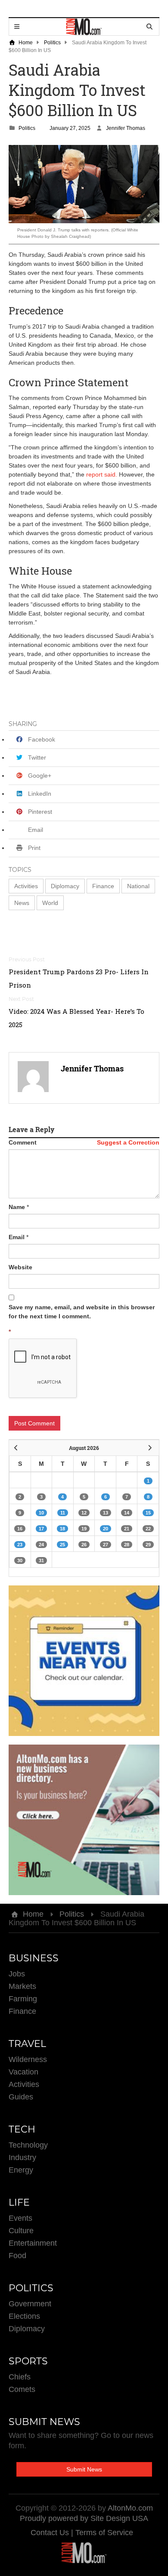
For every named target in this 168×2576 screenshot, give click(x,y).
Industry (22, 2157)
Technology (28, 2145)
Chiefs (20, 2377)
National (138, 886)
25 (62, 1545)
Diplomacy (65, 886)
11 (63, 1513)
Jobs (17, 1974)
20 (106, 1529)
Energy (21, 2170)
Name (17, 1207)
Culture (21, 2231)
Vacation (23, 2072)
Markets (22, 1986)
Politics (52, 43)
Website (20, 1267)
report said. (102, 474)
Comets (22, 2389)
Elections (24, 2316)
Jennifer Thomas (126, 128)
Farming (23, 1999)
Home (25, 43)
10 (41, 1513)
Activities (26, 886)
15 (148, 1513)
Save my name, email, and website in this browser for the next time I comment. (82, 1312)
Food (17, 2256)
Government (30, 2304)
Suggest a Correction (128, 1142)
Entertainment (33, 2243)
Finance (103, 886)
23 (20, 1545)
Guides (21, 2097)
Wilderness (28, 2059)
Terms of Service (104, 2533)
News (22, 903)
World (50, 903)
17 (41, 1529)
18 (62, 1529)
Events (20, 2218)
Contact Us (51, 2533)
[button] (26, 886)
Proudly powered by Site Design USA (84, 2518)
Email (17, 1237)
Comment (23, 1142)
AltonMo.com (130, 2508)
